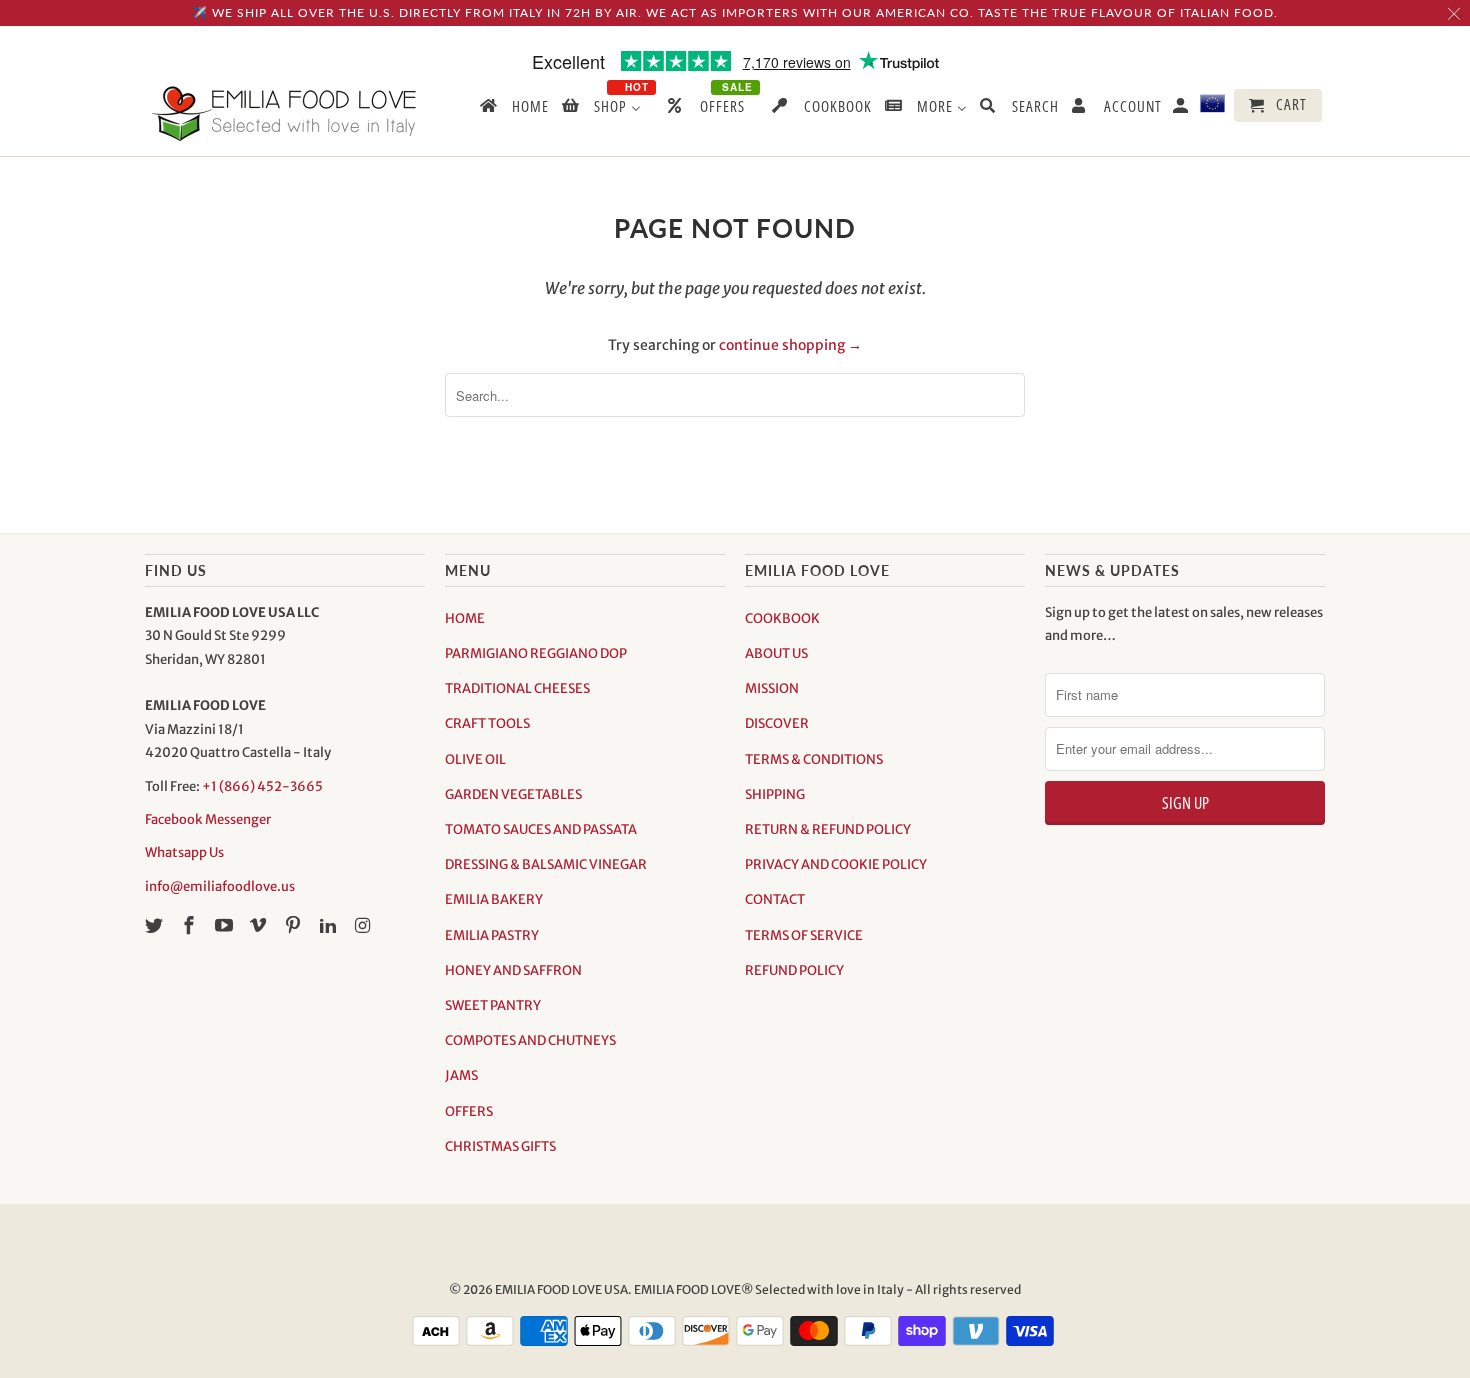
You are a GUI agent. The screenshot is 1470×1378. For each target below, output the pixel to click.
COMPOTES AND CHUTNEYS (530, 1040)
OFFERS (469, 1111)
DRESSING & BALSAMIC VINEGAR (546, 864)
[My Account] (1182, 109)
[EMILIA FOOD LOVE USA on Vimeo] (260, 925)
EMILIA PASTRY (492, 935)
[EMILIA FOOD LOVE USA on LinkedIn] (330, 925)
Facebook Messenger (208, 819)
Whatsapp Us (184, 852)
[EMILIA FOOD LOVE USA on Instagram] (365, 925)
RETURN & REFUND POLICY (828, 829)
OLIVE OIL (475, 759)
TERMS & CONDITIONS (814, 759)
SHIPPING (775, 794)
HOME (465, 618)
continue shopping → (790, 345)
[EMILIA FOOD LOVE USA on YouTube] (226, 925)
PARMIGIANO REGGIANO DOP (536, 653)
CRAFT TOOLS (487, 723)
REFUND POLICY (794, 970)
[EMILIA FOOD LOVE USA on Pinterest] (295, 925)
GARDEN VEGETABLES (513, 794)
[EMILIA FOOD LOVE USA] (285, 113)
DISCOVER (777, 723)
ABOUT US (776, 653)
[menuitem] (513, 110)
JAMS (461, 1075)
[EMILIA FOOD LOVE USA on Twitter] (156, 925)
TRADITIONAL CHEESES (517, 688)
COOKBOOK (782, 618)
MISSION (772, 688)
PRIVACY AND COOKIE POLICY (836, 864)
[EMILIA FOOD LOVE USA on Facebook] (191, 925)
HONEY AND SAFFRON (513, 970)
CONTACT (775, 899)
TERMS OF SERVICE (804, 935)
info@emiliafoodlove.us (220, 886)
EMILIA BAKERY (494, 899)
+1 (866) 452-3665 (262, 786)
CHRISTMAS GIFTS (500, 1146)
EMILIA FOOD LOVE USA (561, 1289)
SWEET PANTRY (493, 1005)
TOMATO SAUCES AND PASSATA (541, 829)
